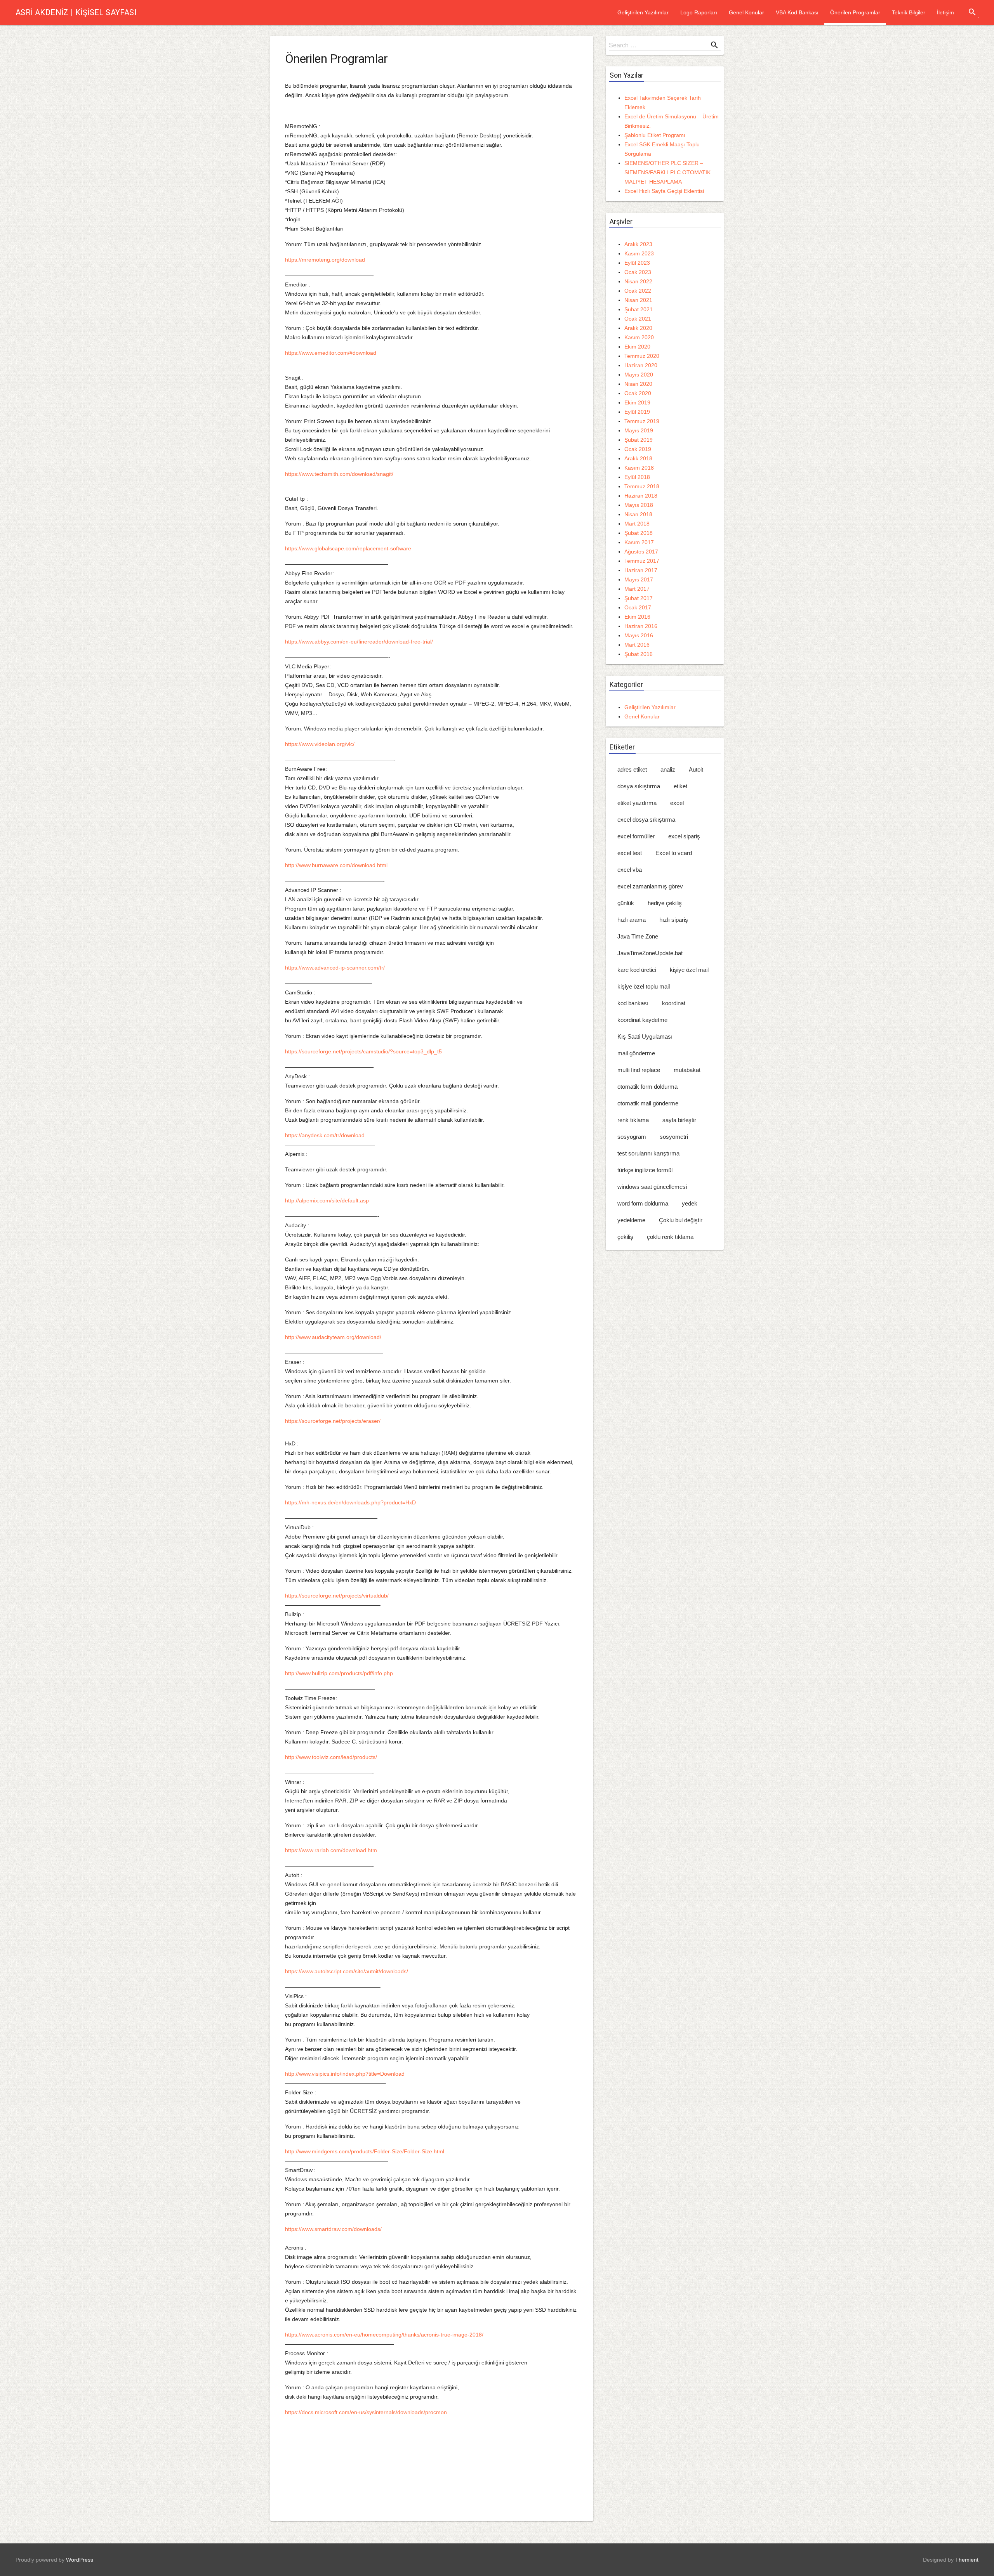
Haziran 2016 (641, 626)
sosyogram (632, 1137)
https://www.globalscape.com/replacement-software (348, 548)
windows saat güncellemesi (652, 1187)
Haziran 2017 (641, 570)
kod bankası (633, 1003)
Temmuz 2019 (642, 421)
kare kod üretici (637, 970)
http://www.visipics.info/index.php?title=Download (345, 2074)
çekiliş (625, 1237)
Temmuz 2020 (642, 356)
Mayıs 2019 (639, 430)
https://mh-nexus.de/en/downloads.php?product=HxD (350, 1502)
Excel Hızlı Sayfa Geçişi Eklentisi (664, 191)
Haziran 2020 (641, 365)
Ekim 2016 (637, 617)
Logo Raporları (699, 12)
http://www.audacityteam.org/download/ (333, 1337)
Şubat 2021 (639, 309)
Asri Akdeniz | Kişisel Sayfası (76, 12)
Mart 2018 (637, 524)
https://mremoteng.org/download (325, 260)
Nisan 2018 (638, 514)
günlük (626, 903)
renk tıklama (633, 1120)
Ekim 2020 (637, 347)
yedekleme (631, 1220)
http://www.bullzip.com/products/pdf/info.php (339, 1673)
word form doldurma (643, 1203)
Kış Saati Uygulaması (645, 1036)
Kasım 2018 (639, 468)
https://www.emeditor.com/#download (331, 353)
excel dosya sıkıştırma (646, 820)
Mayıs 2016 (639, 635)
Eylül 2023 (637, 263)
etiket (680, 786)
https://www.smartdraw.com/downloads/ (333, 2229)
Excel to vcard (674, 853)
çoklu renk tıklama (670, 1237)
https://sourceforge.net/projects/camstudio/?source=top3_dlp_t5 (363, 1051)
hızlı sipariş (674, 920)
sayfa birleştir (679, 1120)
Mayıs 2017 (639, 579)
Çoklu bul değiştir (681, 1220)
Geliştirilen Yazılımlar (643, 12)
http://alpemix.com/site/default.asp (327, 1200)
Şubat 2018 (639, 533)
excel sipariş (684, 836)
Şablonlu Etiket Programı (655, 135)
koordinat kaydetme (642, 1020)
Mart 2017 (637, 589)
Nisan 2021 (638, 300)
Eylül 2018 (637, 477)
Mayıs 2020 (639, 375)
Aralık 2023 (638, 244)
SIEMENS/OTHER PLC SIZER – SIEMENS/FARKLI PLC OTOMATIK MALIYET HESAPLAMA (667, 172)
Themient (967, 2560)
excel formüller (636, 836)
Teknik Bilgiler (909, 12)
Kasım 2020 (639, 337)
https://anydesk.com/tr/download (325, 1135)
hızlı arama (632, 920)
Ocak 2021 (638, 319)
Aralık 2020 (638, 328)
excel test (630, 853)
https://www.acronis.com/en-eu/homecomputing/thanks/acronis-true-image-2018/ (384, 2335)
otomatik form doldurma (647, 1087)
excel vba (630, 870)
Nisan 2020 (638, 384)
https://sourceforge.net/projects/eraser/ (333, 1421)
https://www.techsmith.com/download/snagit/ (339, 474)
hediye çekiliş (665, 903)
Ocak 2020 (638, 393)
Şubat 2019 (639, 440)
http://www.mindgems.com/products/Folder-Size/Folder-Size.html (365, 2151)
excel (677, 803)
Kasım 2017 (639, 542)
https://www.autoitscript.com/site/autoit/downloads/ (347, 1971)
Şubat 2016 (639, 654)
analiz (668, 769)
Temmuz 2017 (642, 561)
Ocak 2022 (638, 291)
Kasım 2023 (639, 253)
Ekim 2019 (637, 402)
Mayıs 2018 (639, 505)
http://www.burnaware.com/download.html (336, 865)
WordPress (80, 2560)
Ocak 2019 (638, 449)
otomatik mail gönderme (648, 1103)
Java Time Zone (638, 936)
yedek (690, 1203)
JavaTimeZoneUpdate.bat (650, 953)
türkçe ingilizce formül (645, 1170)
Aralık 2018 (638, 458)
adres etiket (632, 769)
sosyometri (674, 1137)
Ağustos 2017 (641, 552)
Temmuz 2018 (642, 486)
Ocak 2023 (638, 272)
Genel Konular (746, 12)
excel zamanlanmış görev (650, 886)
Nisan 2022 (638, 281)
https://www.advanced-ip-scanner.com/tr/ (335, 968)
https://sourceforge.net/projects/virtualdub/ (337, 1596)
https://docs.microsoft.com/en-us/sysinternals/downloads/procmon (366, 2412)
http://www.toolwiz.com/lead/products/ (331, 1757)
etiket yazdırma (637, 803)
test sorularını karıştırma (648, 1153)
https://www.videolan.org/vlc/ (320, 744)
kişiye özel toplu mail (644, 986)
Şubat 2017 (639, 598)
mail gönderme (636, 1053)
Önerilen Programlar (855, 12)
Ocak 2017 (638, 607)
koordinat (674, 1003)
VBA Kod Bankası (797, 12)
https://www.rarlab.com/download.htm (331, 1850)
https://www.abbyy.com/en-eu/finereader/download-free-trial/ (359, 642)
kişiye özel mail (689, 970)
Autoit (696, 769)
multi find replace (639, 1070)
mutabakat (687, 1070)
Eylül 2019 (637, 412)
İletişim (945, 12)
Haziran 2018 (641, 496)
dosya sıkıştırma (639, 786)
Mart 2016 (637, 645)
